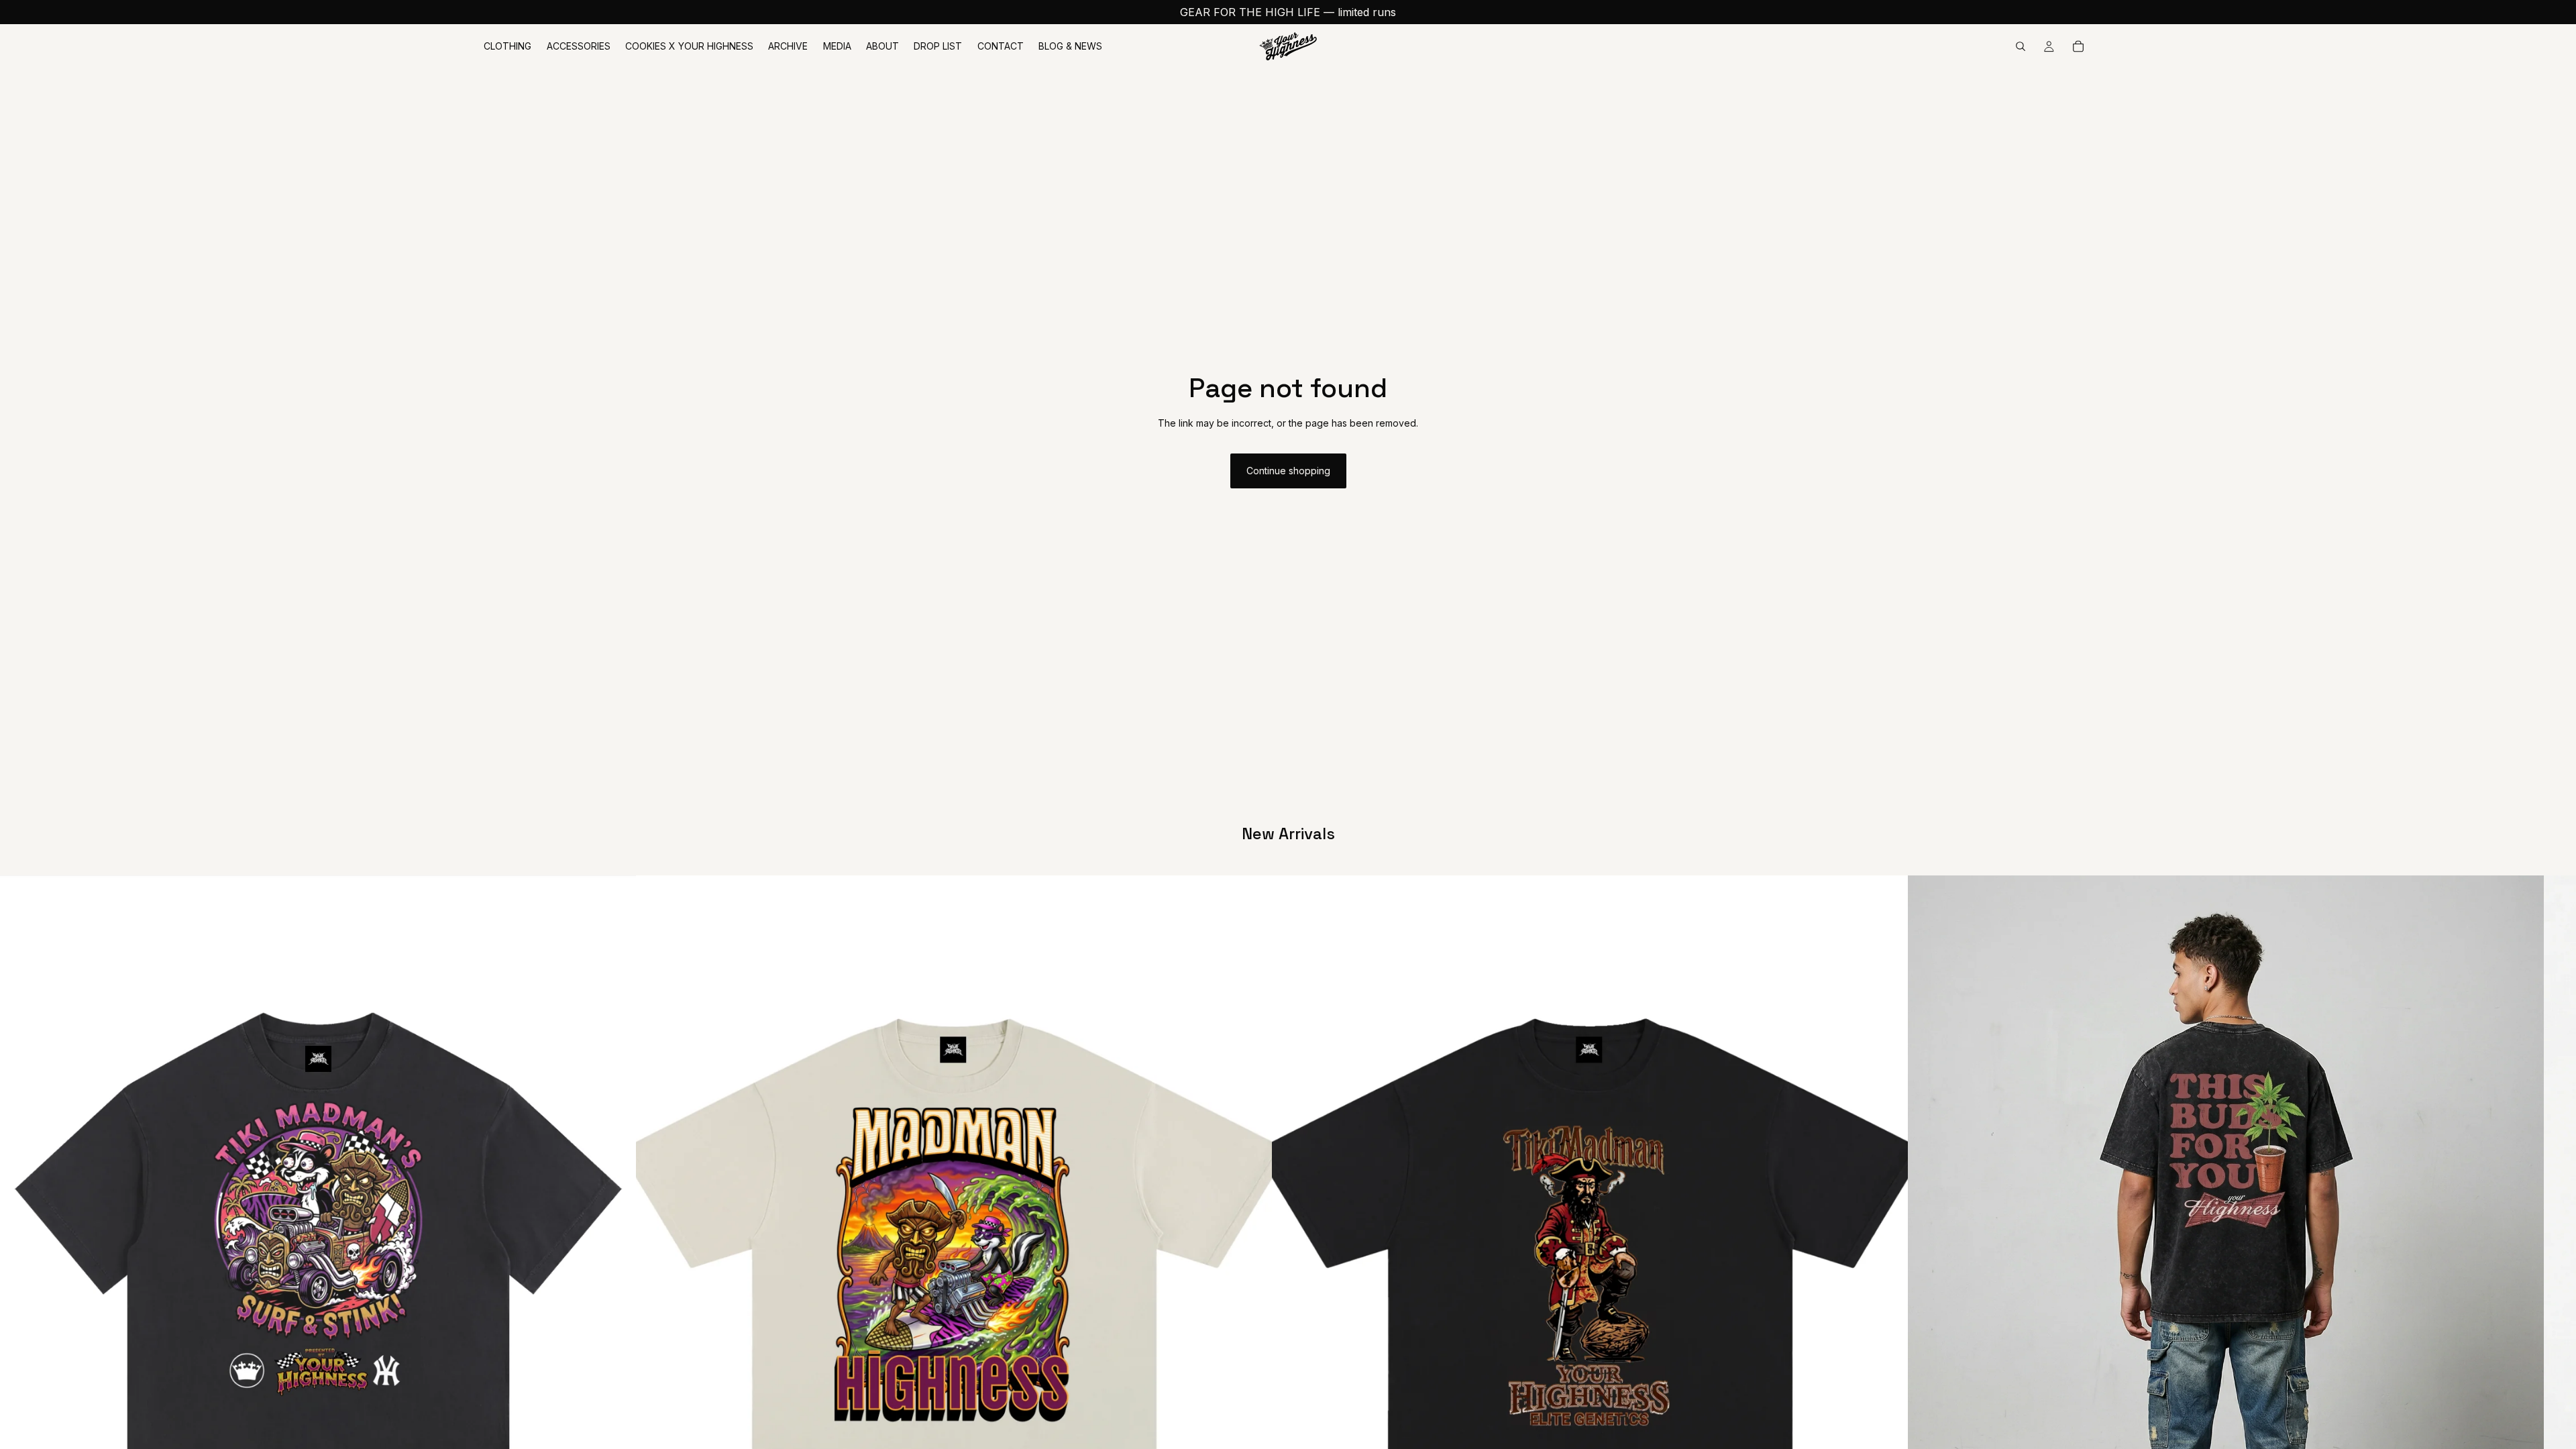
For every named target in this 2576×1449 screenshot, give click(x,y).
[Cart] (2078, 46)
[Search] (2021, 46)
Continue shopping (1288, 471)
